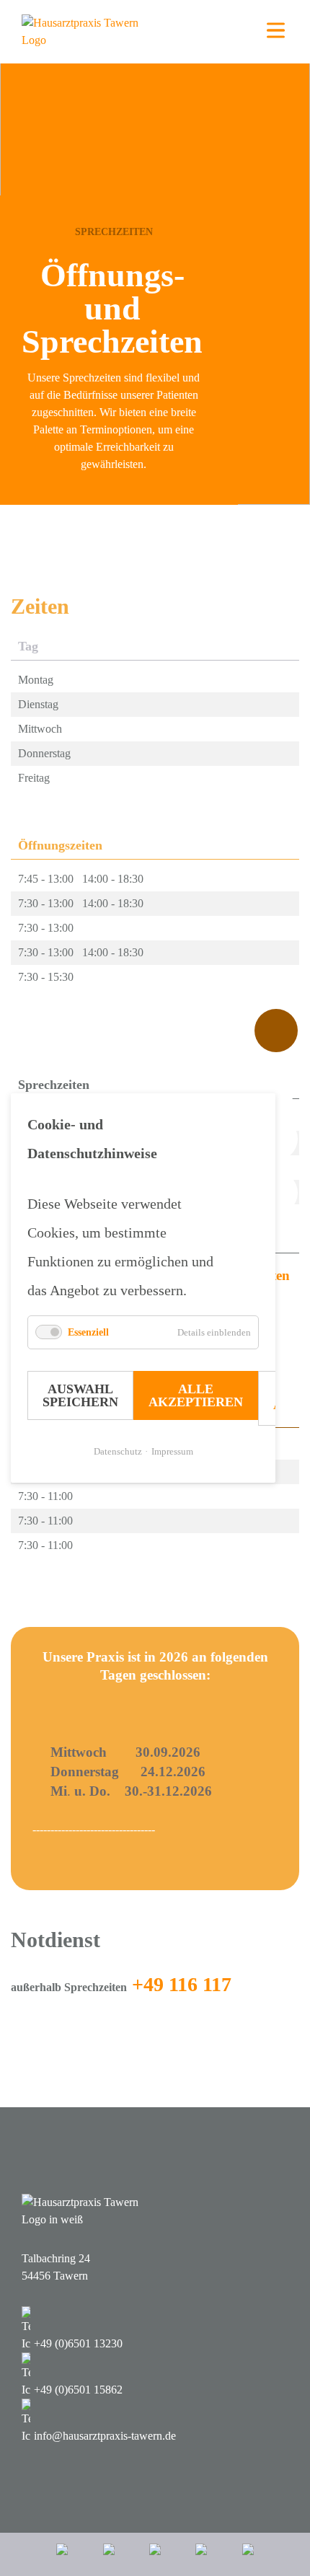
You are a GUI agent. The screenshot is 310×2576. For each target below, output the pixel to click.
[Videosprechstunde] (155, 2554)
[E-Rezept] (109, 2554)
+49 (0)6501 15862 (78, 2390)
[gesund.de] (62, 2554)
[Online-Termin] (248, 2554)
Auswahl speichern (80, 1395)
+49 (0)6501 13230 (78, 2343)
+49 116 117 (182, 1984)
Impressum (172, 1451)
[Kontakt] (201, 2554)
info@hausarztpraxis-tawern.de (105, 2436)
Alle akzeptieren (196, 1395)
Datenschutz (118, 1451)
